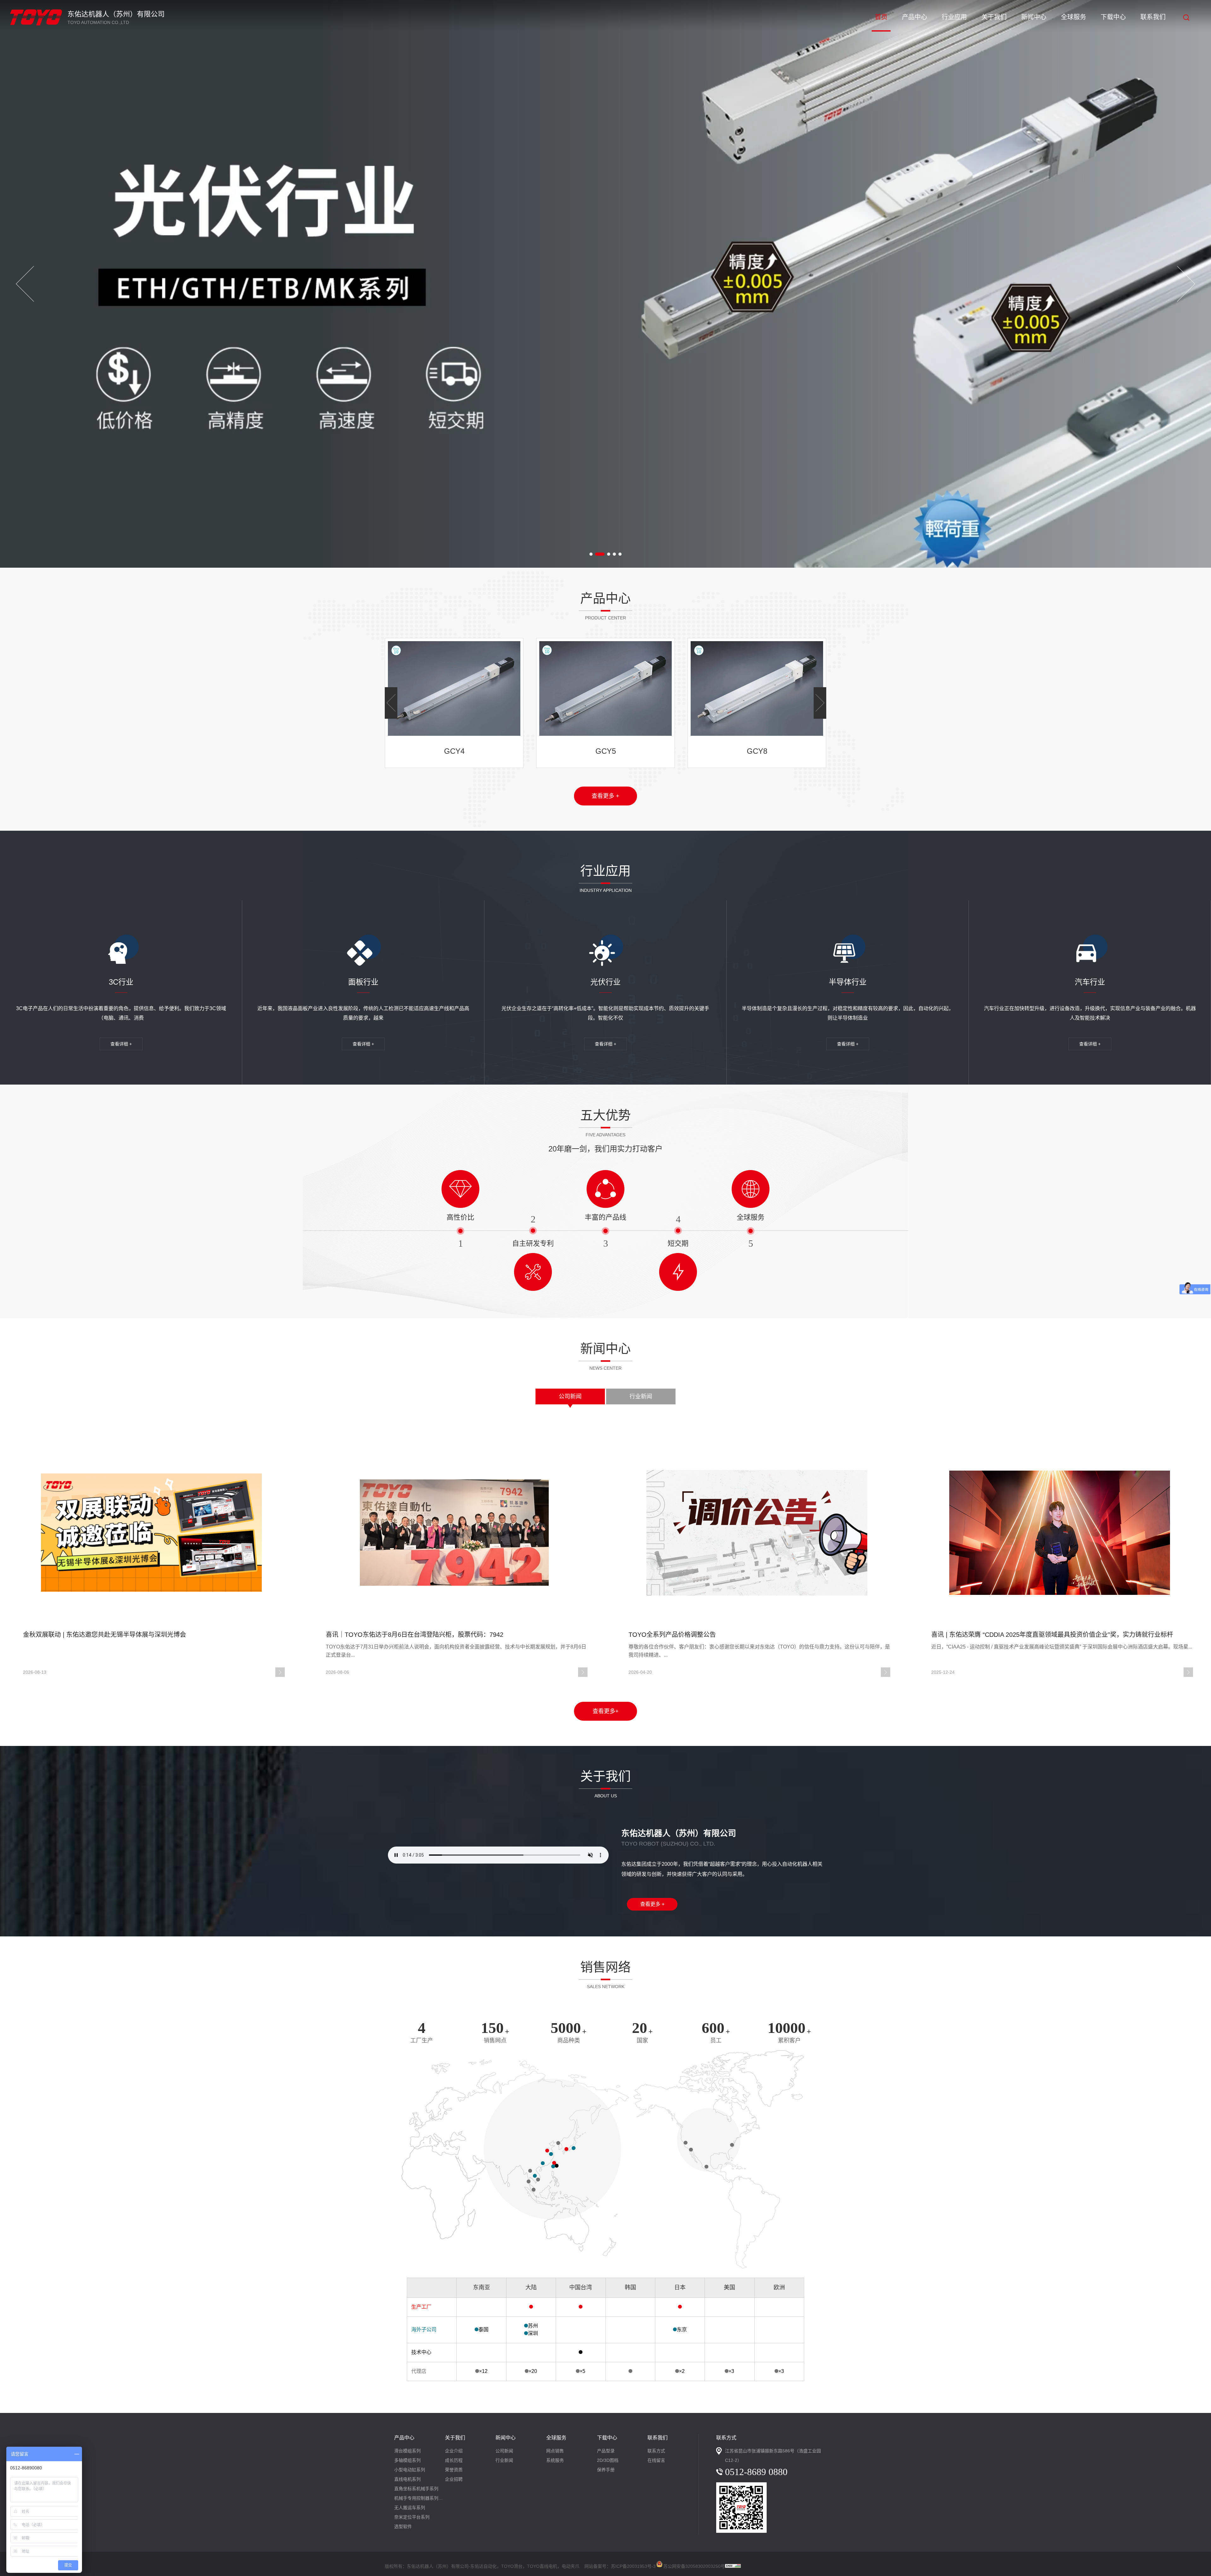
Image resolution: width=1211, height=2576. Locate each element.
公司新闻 (570, 1396)
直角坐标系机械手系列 (416, 2489)
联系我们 (1153, 17)
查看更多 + (605, 796)
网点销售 (555, 2451)
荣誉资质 (454, 2470)
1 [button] (591, 554)
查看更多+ (606, 1711)
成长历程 (454, 2460)
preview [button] (25, 284)
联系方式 (656, 2451)
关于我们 (994, 17)
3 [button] (602, 554)
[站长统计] (733, 2566)
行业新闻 (641, 1396)
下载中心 (1113, 17)
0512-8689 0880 (756, 2472)
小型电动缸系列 (410, 2470)
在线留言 (656, 2460)
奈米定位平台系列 (412, 2517)
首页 (881, 17)
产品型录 (606, 2451)
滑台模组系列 (407, 2451)
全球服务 (1074, 17)
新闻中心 (1034, 17)
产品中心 (915, 17)
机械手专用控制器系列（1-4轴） (420, 2498)
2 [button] (597, 554)
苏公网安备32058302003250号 (694, 2565)
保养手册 (606, 2470)
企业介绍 (454, 2451)
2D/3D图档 (608, 2460)
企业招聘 (454, 2479)
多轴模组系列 (407, 2460)
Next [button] (1186, 284)
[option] (605, 284)
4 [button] (611, 554)
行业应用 (954, 17)
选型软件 (403, 2526)
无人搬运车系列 (410, 2508)
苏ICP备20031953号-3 (633, 2566)
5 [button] (620, 554)
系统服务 (555, 2460)
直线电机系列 (407, 2479)
